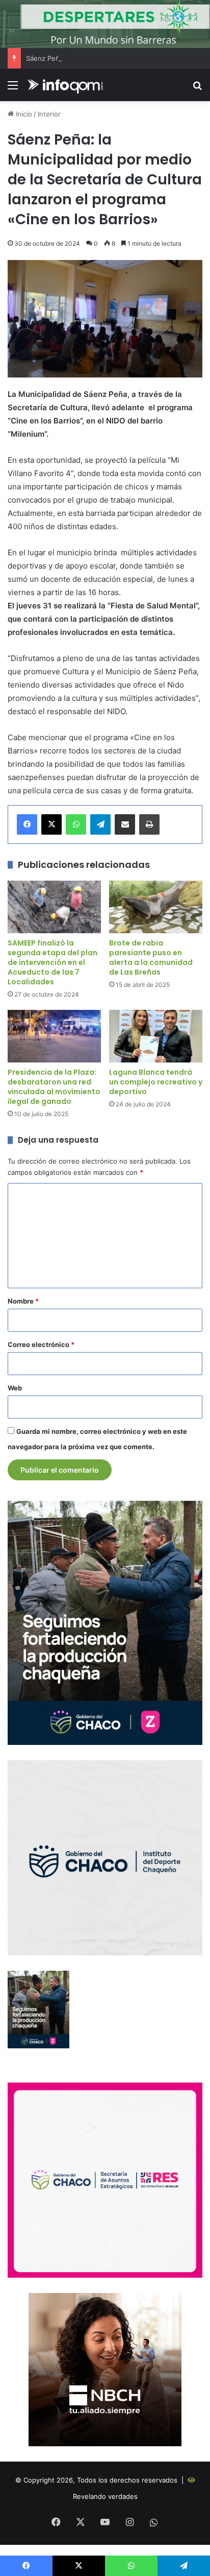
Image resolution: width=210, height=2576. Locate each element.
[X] (51, 824)
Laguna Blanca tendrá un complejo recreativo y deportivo (156, 1082)
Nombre (23, 1301)
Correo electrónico (41, 1344)
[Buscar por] (197, 89)
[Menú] (13, 89)
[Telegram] (100, 824)
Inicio (23, 114)
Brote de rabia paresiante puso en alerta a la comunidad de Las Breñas (151, 958)
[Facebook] (27, 824)
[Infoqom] (66, 85)
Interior (49, 114)
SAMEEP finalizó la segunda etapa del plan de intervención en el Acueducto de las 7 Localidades (52, 962)
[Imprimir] (149, 824)
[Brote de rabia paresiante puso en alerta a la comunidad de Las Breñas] (156, 907)
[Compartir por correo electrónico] (125, 824)
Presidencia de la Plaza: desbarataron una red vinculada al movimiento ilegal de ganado (54, 1087)
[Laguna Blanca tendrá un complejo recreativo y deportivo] (156, 1036)
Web (15, 1388)
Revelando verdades (105, 2496)
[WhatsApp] (76, 824)
